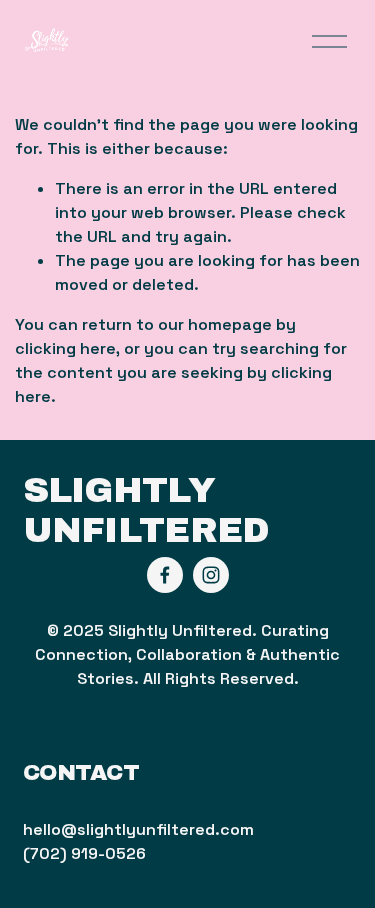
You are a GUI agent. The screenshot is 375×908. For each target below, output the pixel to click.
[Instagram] (211, 575)
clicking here (65, 348)
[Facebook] (165, 575)
